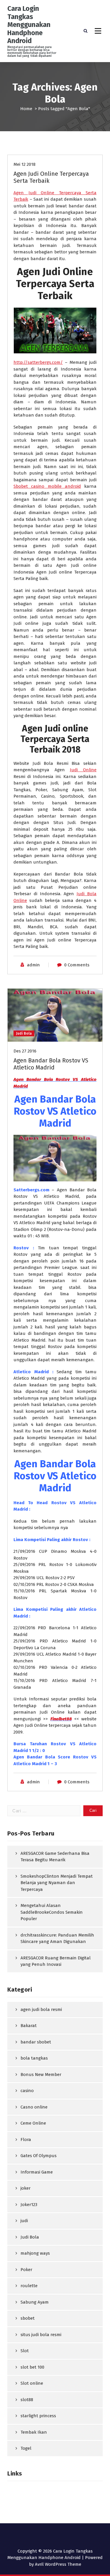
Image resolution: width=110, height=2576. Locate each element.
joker (26, 2188)
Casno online (34, 2107)
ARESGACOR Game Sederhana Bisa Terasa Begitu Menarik (55, 1857)
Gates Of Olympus (39, 2156)
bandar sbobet (36, 2042)
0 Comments (77, 965)
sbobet (28, 2318)
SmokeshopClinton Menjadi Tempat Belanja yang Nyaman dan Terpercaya (57, 1883)
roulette (29, 2286)
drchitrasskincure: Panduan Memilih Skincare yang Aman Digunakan (57, 1938)
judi (24, 2221)
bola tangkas (34, 2058)
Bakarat (29, 2026)
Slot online (32, 2383)
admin (33, 965)
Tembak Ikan (34, 2432)
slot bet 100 (32, 2367)
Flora (26, 2140)
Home (26, 109)
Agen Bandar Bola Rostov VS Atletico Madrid (51, 1064)
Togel (26, 2448)
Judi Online (83, 770)
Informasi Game (37, 2172)
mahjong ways (35, 2253)
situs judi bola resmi (41, 2335)
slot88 (27, 2400)
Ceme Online (33, 2123)
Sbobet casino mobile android (47, 486)
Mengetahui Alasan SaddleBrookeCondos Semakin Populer (52, 1912)
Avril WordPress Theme (58, 2564)
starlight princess (38, 2416)
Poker (26, 2270)
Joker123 (29, 2205)
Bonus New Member (41, 2075)
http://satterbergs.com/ (38, 362)
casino (27, 2091)
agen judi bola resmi (41, 2009)
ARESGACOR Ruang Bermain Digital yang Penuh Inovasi (56, 1961)
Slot (25, 2351)
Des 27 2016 (25, 1051)
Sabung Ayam (35, 2302)
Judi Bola (24, 1033)
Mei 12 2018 (24, 164)
